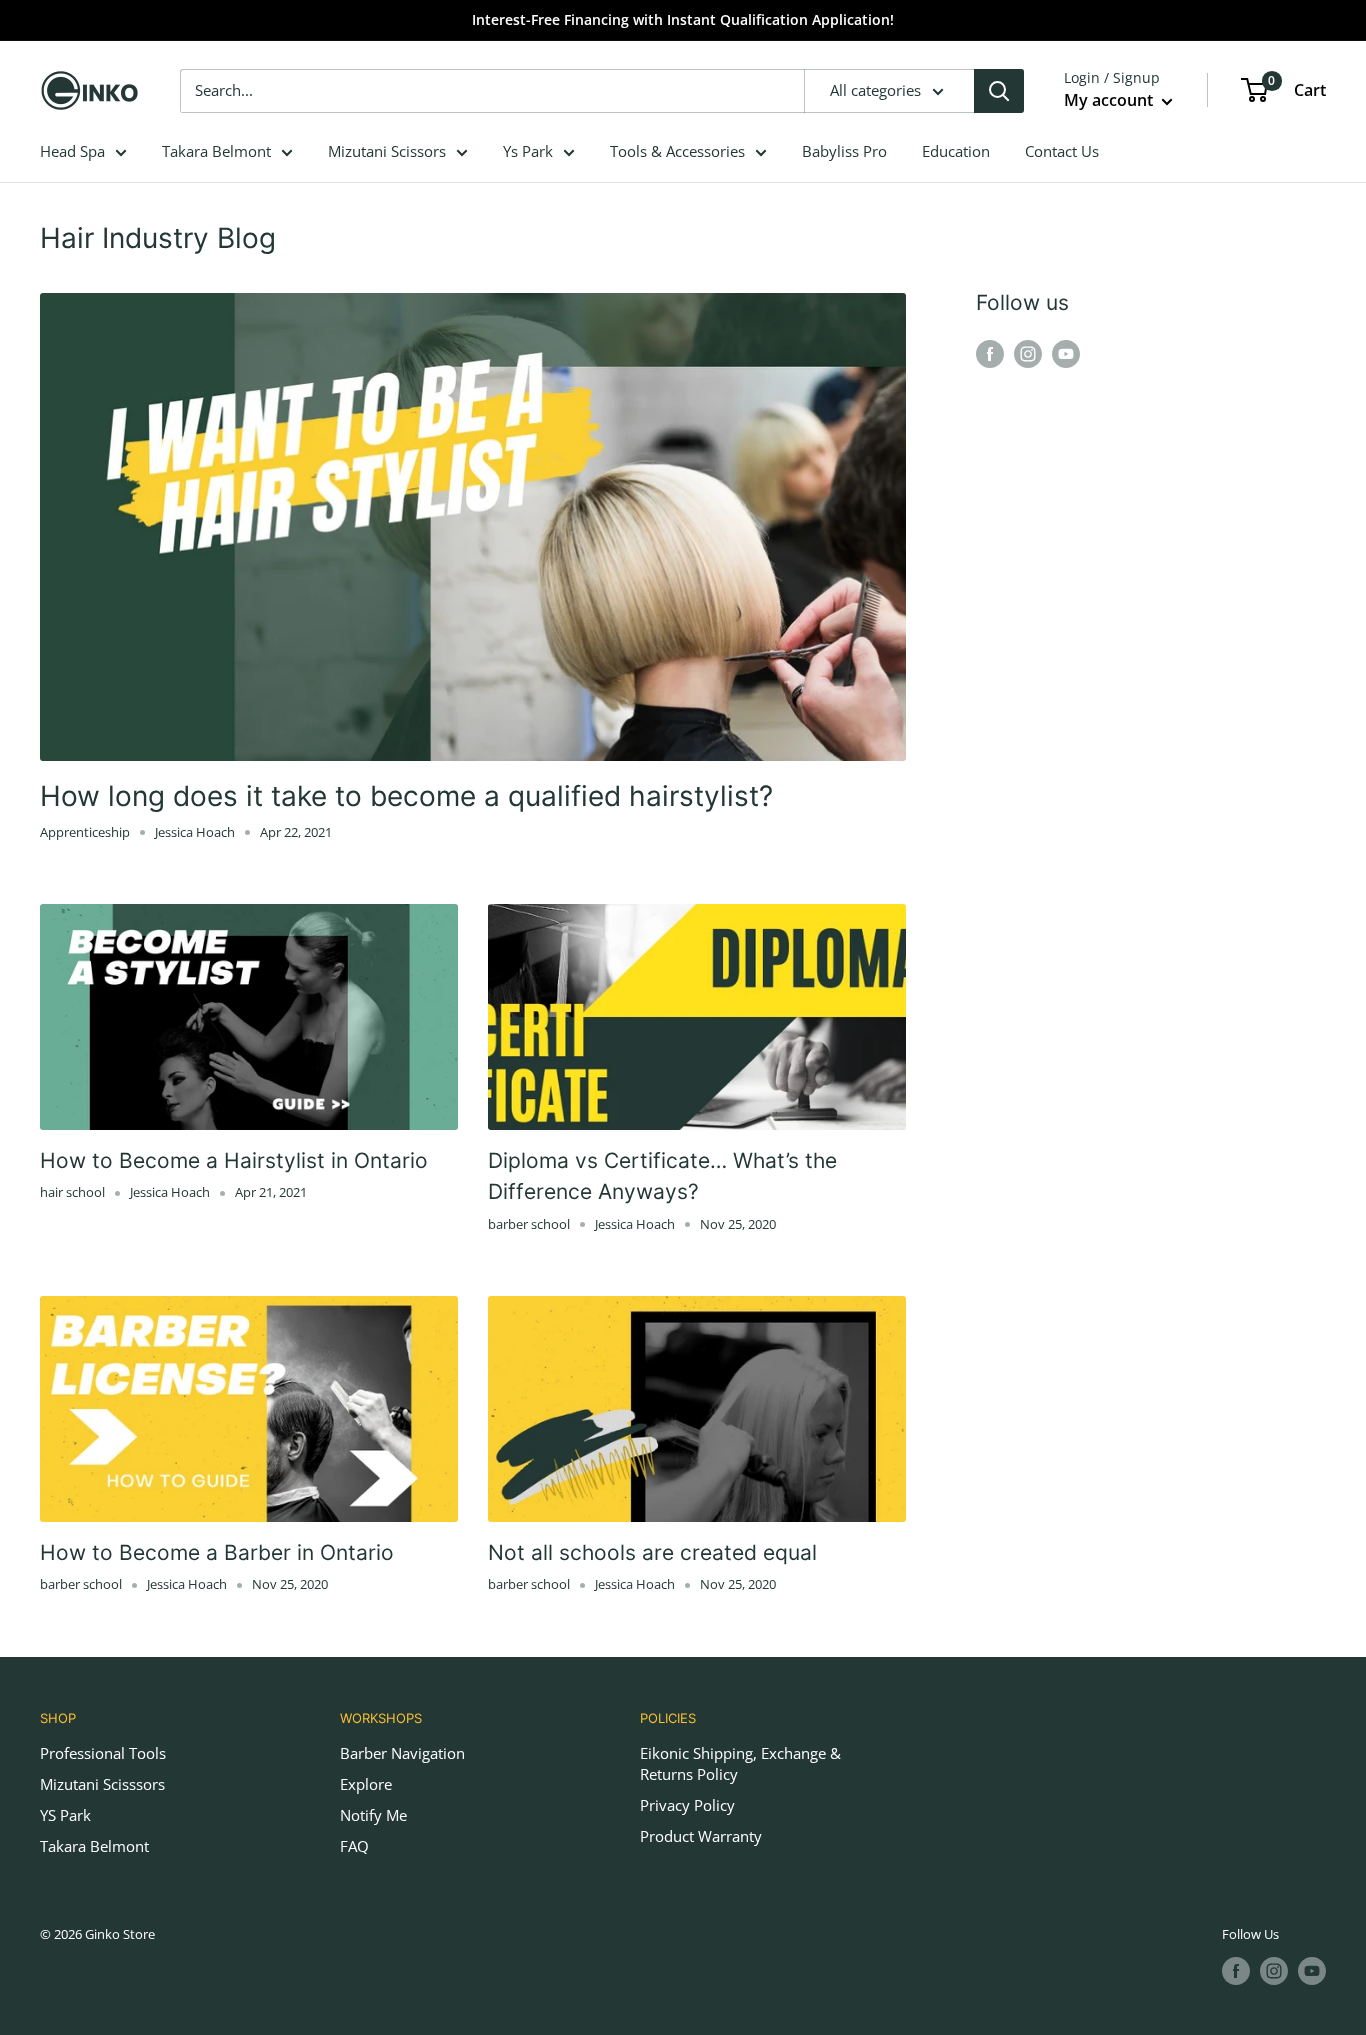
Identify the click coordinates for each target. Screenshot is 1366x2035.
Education (956, 151)
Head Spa (72, 151)
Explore (366, 1784)
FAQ (354, 1846)
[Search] (999, 91)
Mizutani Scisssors (102, 1784)
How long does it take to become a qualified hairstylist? (406, 796)
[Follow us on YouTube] (1066, 353)
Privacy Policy (687, 1805)
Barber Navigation (402, 1753)
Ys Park (528, 151)
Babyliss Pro (844, 151)
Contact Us (1062, 151)
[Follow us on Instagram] (1028, 353)
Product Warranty (701, 1836)
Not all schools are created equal (652, 1552)
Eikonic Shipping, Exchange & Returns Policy (740, 1763)
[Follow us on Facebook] (990, 353)
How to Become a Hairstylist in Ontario (234, 1160)
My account (1110, 100)
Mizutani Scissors (387, 151)
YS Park (65, 1815)
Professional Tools (103, 1753)
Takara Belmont (216, 151)
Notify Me (373, 1815)
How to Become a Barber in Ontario (217, 1552)
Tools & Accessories (677, 151)
